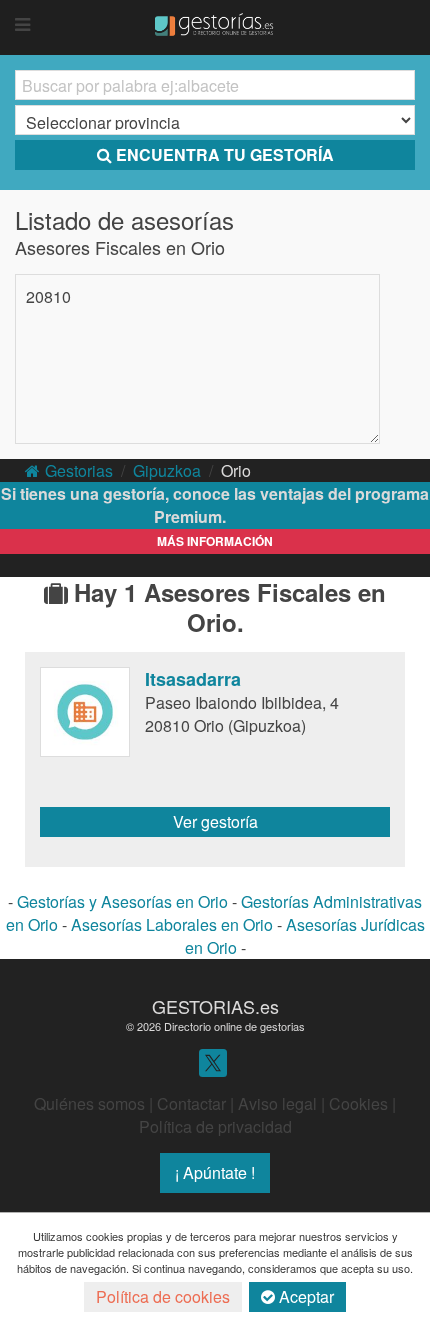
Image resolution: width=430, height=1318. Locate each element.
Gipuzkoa (167, 470)
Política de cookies (163, 1296)
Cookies (358, 1103)
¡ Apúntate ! (215, 1172)
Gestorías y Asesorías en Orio (122, 901)
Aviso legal (277, 1103)
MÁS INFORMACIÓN (215, 541)
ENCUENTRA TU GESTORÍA (225, 154)
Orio (236, 470)
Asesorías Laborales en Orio (172, 924)
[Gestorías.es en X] (213, 1061)
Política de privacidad (215, 1126)
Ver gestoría (215, 821)
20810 (48, 296)
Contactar (191, 1103)
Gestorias (79, 470)
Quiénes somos (89, 1103)
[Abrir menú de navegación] (22, 25)
